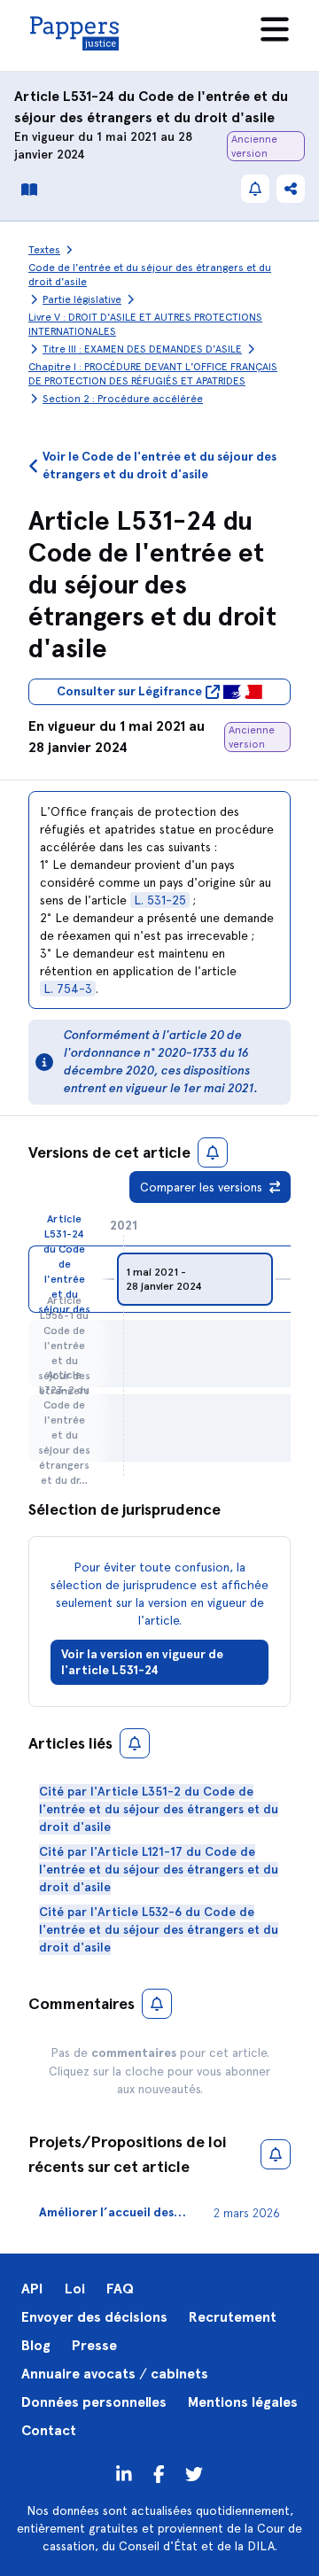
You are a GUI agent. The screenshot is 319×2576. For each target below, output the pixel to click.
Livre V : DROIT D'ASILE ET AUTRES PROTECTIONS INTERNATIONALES (145, 324)
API (32, 2289)
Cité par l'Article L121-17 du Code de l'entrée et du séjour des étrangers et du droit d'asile (159, 1870)
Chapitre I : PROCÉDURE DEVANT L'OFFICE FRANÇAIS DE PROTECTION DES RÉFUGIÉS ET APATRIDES (153, 374)
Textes (44, 250)
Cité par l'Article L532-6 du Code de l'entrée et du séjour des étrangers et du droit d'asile (159, 1930)
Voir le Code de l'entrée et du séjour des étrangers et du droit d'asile (159, 466)
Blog (36, 2345)
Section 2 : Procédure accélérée (123, 399)
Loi (75, 2289)
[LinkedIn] (124, 2473)
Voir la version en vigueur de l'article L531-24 (142, 1662)
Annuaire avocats (78, 2374)
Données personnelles (94, 2402)
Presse (94, 2345)
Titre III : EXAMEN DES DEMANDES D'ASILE (142, 349)
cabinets (179, 2374)
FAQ (120, 2289)
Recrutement (233, 2317)
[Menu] (275, 29)
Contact (49, 2430)
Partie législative (82, 299)
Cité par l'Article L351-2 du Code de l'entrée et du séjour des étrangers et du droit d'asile (159, 1809)
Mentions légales (243, 2402)
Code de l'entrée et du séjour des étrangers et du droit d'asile (150, 275)
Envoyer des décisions (94, 2317)
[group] (195, 1279)
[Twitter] (159, 2473)
